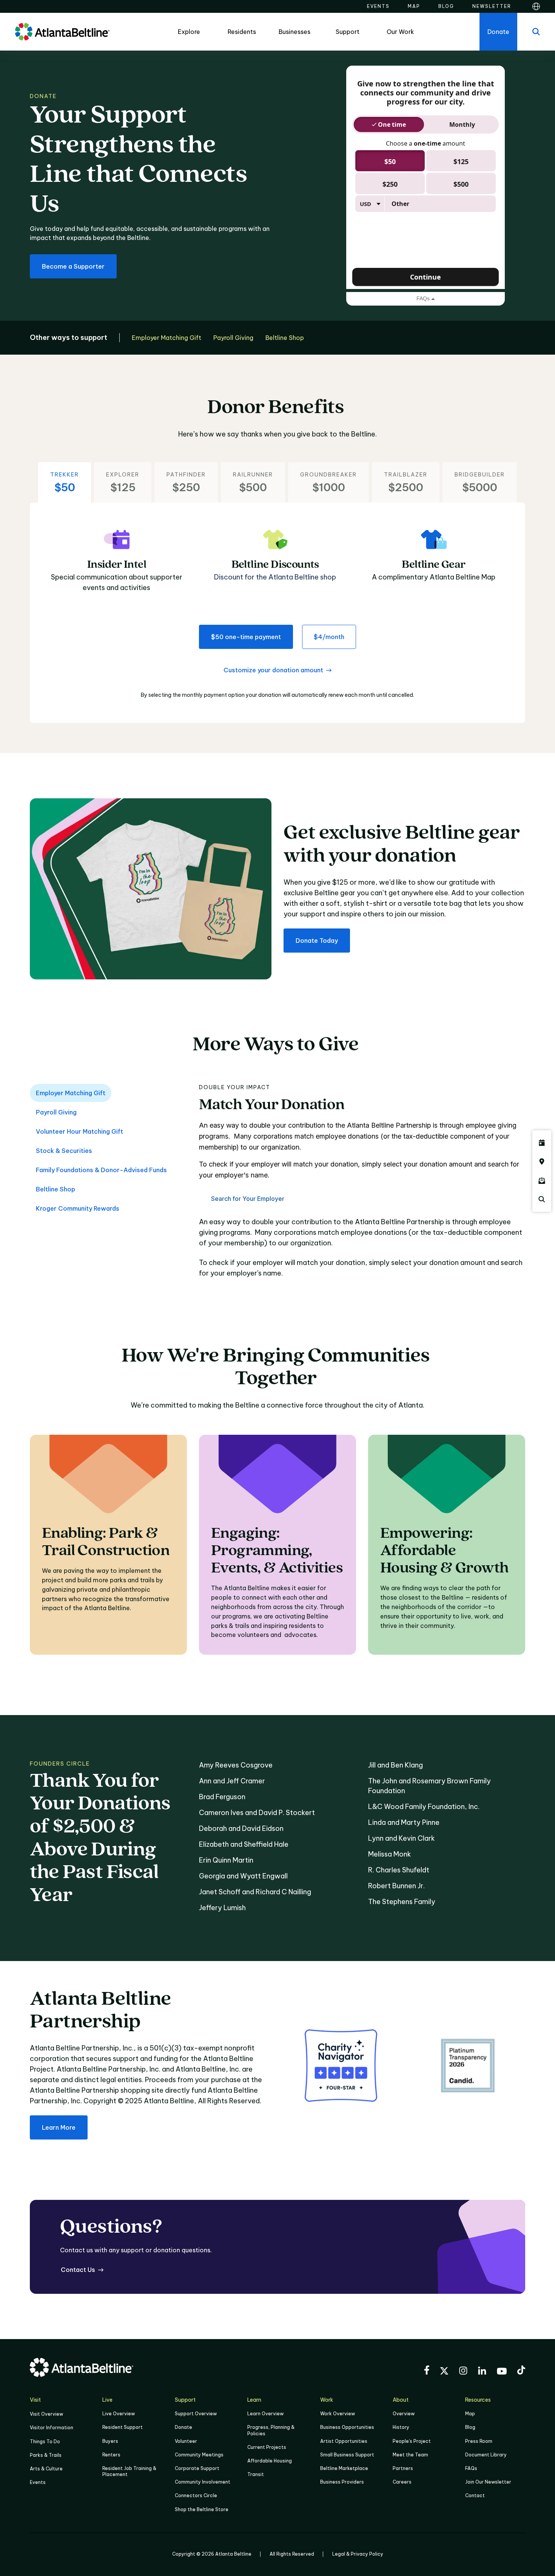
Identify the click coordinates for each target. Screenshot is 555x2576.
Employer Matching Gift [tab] (71, 1093)
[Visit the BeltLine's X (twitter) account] (444, 2372)
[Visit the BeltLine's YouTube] (502, 2372)
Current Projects (267, 2447)
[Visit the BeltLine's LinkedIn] (482, 2372)
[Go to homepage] (62, 32)
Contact (475, 2495)
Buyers (110, 2441)
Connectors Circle (196, 2495)
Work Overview (338, 2414)
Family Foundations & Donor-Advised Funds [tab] (101, 1170)
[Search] (536, 32)
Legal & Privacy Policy (358, 2554)
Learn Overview (265, 2414)
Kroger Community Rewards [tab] (78, 1208)
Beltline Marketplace (344, 2468)
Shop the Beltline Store (202, 2509)
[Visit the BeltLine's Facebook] (427, 2371)
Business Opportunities (347, 2427)
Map (470, 2414)
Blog (470, 2427)
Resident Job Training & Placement (129, 2471)
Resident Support (123, 2427)
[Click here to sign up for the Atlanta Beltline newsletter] (542, 1180)
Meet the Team (410, 2455)
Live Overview (119, 2414)
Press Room (479, 2441)
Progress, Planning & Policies (271, 2430)
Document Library (486, 2455)
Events (38, 2482)
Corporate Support (197, 2468)
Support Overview (196, 2414)
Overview (404, 2414)
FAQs (471, 2468)
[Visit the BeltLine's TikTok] (521, 2371)
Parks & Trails (46, 2455)
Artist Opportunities (344, 2441)
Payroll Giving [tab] (56, 1112)
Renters (111, 2455)
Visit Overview (46, 2414)
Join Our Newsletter (488, 2482)
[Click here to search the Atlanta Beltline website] (542, 1199)
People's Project (412, 2441)
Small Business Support (347, 2455)
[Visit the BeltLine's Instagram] (463, 2372)
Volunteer (186, 2441)
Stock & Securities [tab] (64, 1151)
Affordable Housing (270, 2461)
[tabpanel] (362, 1186)
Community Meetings (199, 2455)
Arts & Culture (46, 2469)
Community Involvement (203, 2482)
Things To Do (45, 2442)
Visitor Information (52, 2428)
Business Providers (342, 2482)
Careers (402, 2482)
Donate (183, 2427)
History (401, 2427)
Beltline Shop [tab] (55, 1189)
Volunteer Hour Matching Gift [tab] (79, 1131)
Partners (403, 2468)
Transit (256, 2474)
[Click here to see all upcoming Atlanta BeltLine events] (542, 1143)
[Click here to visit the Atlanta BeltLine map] (542, 1162)
